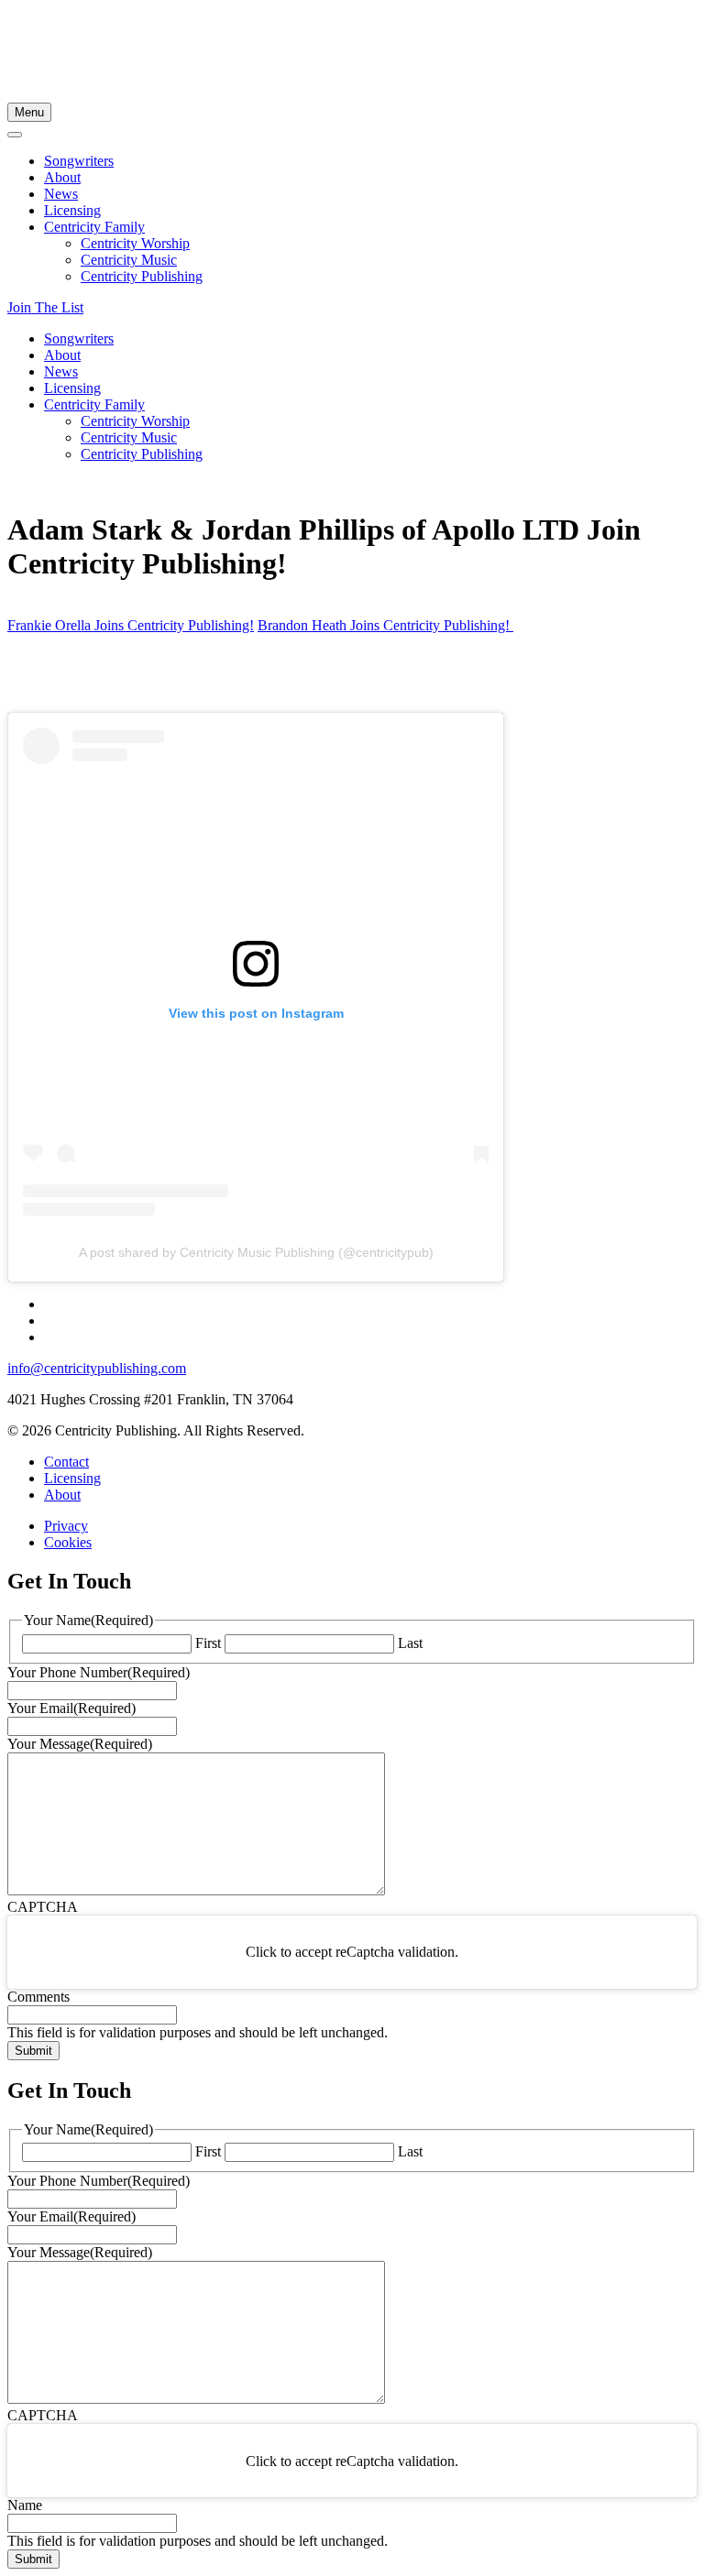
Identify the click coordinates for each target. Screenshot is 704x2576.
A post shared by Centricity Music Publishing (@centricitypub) (256, 1252)
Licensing (72, 210)
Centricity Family (94, 227)
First (208, 1643)
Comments (38, 1997)
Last (410, 1643)
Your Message (80, 1744)
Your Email (71, 1708)
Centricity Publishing (142, 276)
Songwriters (79, 161)
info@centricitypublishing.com (97, 1368)
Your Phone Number (99, 1672)
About (62, 177)
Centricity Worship (135, 243)
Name (25, 2505)
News (61, 194)
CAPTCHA (43, 1907)
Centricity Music (129, 260)
